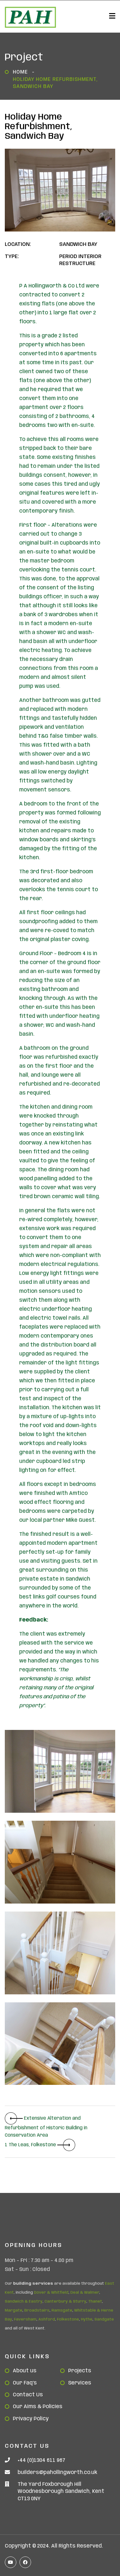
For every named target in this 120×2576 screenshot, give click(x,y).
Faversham (25, 2319)
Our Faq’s (25, 2383)
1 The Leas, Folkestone (31, 2145)
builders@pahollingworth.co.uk (57, 2473)
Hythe (87, 2319)
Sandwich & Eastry (24, 2301)
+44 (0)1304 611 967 (41, 2460)
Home (22, 72)
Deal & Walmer (85, 2293)
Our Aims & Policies (38, 2407)
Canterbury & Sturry (65, 2301)
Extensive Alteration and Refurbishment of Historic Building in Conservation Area (46, 2127)
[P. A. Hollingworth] (30, 17)
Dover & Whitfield (51, 2293)
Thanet (95, 2301)
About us (25, 2371)
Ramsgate (62, 2310)
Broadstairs (37, 2310)
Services (80, 2383)
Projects (80, 2371)
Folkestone (68, 2319)
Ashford (47, 2319)
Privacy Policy (31, 2419)
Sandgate (104, 2319)
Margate (14, 2310)
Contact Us (28, 2395)
